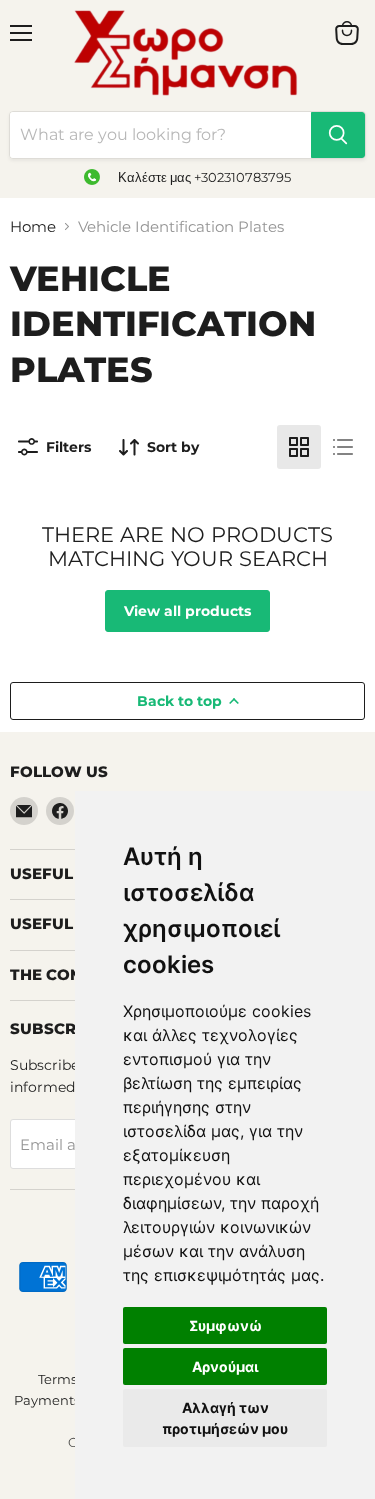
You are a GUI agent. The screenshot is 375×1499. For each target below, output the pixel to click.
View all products (187, 611)
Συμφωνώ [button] (225, 1325)
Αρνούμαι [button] (225, 1366)
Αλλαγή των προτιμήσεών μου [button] (225, 1418)
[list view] (343, 447)
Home (33, 226)
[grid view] (299, 447)
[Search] (338, 135)
